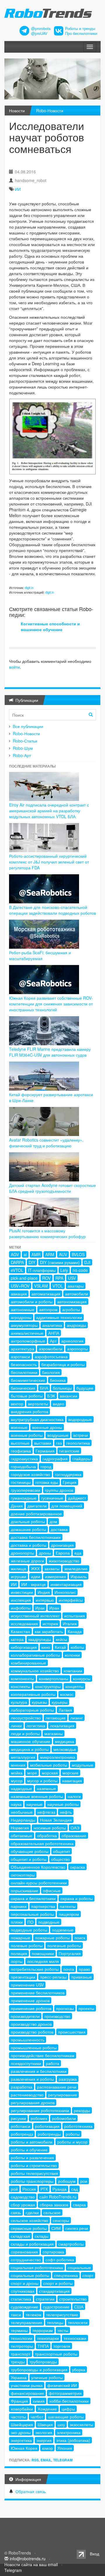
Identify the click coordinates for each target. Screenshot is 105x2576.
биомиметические (28, 1380)
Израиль (79, 1576)
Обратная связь (31, 2491)
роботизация (47, 2126)
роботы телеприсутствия (34, 2173)
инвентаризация (66, 1584)
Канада (75, 1631)
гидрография (55, 1459)
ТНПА (43, 2346)
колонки (72, 1655)
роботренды (49, 2134)
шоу (61, 2424)
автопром (48, 1309)
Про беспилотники (81, 33)
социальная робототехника (37, 2267)
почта (69, 1969)
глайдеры (82, 1459)
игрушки (19, 1576)
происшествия (72, 2032)
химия (39, 2401)
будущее (85, 1388)
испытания (75, 1616)
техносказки (75, 2338)
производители (25, 2016)
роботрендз (22, 2134)
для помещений (67, 1506)
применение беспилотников (38, 1993)
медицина (64, 1741)
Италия (70, 1623)
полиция (19, 1953)
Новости (17, 111)
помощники (43, 1953)
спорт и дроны (25, 2283)
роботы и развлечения (32, 2157)
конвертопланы (54, 1678)
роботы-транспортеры (32, 2181)
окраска (77, 1867)
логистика (36, 1726)
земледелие (76, 1569)
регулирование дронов (33, 2103)
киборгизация (24, 1647)
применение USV (27, 1985)
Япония (65, 2448)
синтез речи (77, 2228)
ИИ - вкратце (34, 1584)
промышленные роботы (34, 2048)
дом (53, 1521)
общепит (62, 1851)
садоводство (23, 2197)
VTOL (58, 1286)
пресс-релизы (53, 1977)
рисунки (18, 2118)
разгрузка (68, 2079)
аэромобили (51, 1349)
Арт (53, 1341)
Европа (63, 1553)
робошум (67, 2181)
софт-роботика (60, 2260)
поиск (80, 1938)
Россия (29, 2189)
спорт (88, 2275)
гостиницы (21, 1482)
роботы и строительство (34, 2165)
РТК (44, 2189)
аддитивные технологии (59, 1317)
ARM (50, 1254)
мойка (17, 1773)
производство (57, 2016)
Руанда (60, 2189)
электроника (69, 2432)
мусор (17, 1781)
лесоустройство (26, 1718)
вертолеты (38, 1404)
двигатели (37, 1506)
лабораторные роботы (32, 1710)
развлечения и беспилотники (39, 2071)
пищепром (69, 1914)
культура (19, 1702)
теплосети (78, 2322)
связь (16, 2212)
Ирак (40, 1608)
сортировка (53, 2252)
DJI (87, 1262)
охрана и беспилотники (33, 1898)
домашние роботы (28, 1529)
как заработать (49, 1631)
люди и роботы (25, 1733)
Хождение (47, 2409)
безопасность (24, 1364)
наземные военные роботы (37, 1796)
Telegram (63, 2460)
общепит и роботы (29, 1859)
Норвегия (20, 1828)
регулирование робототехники (40, 2110)
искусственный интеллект (35, 1616)
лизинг (77, 1718)
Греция (70, 1482)
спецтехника (66, 2275)
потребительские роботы (35, 1969)
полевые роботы (27, 1945)
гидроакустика (24, 1459)
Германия (45, 1451)
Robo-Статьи (25, 741)
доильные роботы (28, 1521)
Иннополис (65, 1592)
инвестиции (22, 1592)
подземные (63, 1930)
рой (14, 2189)
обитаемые (22, 1836)
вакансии (69, 1396)
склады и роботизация (32, 2244)
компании (73, 1671)
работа (52, 2063)
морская (50, 1773)
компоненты (22, 1678)
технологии (22, 2338)
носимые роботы (50, 1828)
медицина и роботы (30, 1749)
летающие (56, 1718)
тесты (63, 2330)
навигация (72, 1781)
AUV (63, 1254)
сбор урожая (23, 2205)
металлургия (23, 1757)
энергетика (21, 2440)
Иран (54, 1608)
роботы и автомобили (32, 2142)
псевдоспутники (26, 2063)
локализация (62, 1726)
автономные (23, 1309)
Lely (64, 1270)
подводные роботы (29, 1930)
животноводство (64, 1561)
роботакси (21, 2126)
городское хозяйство (30, 1474)
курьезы (39, 1702)
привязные (82, 1977)
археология (72, 1341)
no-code (80, 1270)
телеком (34, 2315)
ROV (47, 1278)
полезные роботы (64, 1945)
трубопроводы (43, 2362)
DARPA (17, 1262)
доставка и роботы (29, 1545)
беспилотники (24, 1372)
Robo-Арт (22, 755)
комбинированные (28, 1663)
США (79, 2307)
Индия (44, 1592)
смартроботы (71, 2244)
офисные (52, 1890)
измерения (55, 1576)
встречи (81, 1435)
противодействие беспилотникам (43, 2055)
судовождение (24, 2307)
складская (20, 2236)
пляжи (17, 1922)
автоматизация (46, 1294)
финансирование (27, 2393)
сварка (79, 2205)
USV (72, 1278)
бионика (58, 1380)
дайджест (77, 1498)
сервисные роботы (29, 2228)
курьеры (60, 1702)
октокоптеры (23, 1875)
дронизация (62, 1545)
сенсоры (61, 2220)
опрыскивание (24, 1890)
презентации (23, 1977)
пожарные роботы (52, 1938)
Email (46, 2460)
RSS (35, 2460)
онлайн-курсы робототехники (39, 1883)
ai (25, 1254)
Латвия (65, 1710)
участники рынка (27, 2385)
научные (34, 1804)
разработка (22, 2087)
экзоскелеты (81, 2424)
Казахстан (20, 1631)
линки (16, 1726)
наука (16, 1804)
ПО (30, 1922)
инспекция (21, 1600)
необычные (22, 1812)
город (46, 1466)
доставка (59, 1529)
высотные (20, 1443)
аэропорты (77, 1349)
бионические (23, 1388)
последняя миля (43, 1961)
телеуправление (27, 2322)
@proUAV (39, 33)
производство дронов (31, 2024)
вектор (17, 1404)
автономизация (72, 1302)
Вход (94, 2554)
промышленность (28, 2040)
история (50, 1623)
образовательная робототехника (42, 1843)
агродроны (21, 1317)
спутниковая (23, 2291)
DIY (32, 1262)
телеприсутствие (62, 2315)
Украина (19, 2377)
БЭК (51, 1396)
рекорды (82, 2110)
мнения (18, 1765)
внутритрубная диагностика (37, 1419)
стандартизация (54, 2291)
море (32, 1773)
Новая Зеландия (56, 1820)
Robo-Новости (50, 111)
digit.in (29, 588)
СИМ (56, 2228)
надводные (21, 1788)
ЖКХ (35, 1569)
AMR (36, 1254)
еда (78, 1553)
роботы (73, 2134)
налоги (74, 1796)
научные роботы (63, 1804)
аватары (76, 1286)
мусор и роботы (42, 1781)
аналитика (52, 1325)
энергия (44, 2440)
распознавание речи (57, 2087)
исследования (24, 1623)
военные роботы (27, 1435)
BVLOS (78, 1254)
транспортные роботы (56, 2354)
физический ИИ (62, 2385)
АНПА (54, 1333)
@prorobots (41, 29)
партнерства (43, 1906)
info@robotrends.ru (28, 2559)
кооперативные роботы (33, 1694)
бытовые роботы (27, 1396)
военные (19, 1427)
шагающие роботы (66, 2417)
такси (16, 2315)
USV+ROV (20, 1286)
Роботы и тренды (80, 29)
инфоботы (21, 1608)
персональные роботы (32, 1914)
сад (75, 2189)
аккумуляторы (24, 1325)
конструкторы (48, 1686)
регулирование (63, 2095)
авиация (19, 1294)
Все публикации (28, 726)
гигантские (69, 1451)
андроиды (76, 1325)
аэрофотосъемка (51, 1356)
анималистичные (27, 1333)
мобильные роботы (49, 1765)
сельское (52, 2212)
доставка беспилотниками (36, 1537)
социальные (79, 2267)
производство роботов (32, 2032)
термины (19, 2330)
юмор (47, 2448)
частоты (18, 2417)
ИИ (18, 189)
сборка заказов (54, 2205)
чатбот (37, 2417)
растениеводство (27, 2095)
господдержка (68, 1474)
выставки (43, 1443)
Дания (17, 1506)
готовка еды (47, 1482)
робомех (39, 2118)
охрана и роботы (77, 1898)
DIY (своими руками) (60, 1262)
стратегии (45, 2299)
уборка (79, 2370)
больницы (62, 1388)
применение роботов (31, 2008)
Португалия (70, 1953)
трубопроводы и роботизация (39, 2370)
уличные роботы (47, 2377)
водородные (80, 1419)
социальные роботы (30, 2275)
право (84, 1969)
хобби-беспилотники (69, 2401)
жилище (19, 1569)
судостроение (56, 2307)
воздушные (58, 1435)
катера (17, 1639)
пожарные (21, 1938)
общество (60, 1859)
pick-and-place (24, 1278)
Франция (19, 2401)
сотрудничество (26, 2260)
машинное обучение (30, 1741)
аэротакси (20, 1356)
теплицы (55, 2322)
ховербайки (22, 2409)
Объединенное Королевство (38, 1867)
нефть (66, 1812)
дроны (45, 1553)
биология (51, 1372)
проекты (86, 2008)
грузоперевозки (26, 1490)
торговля (62, 2346)
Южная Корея (24, 2448)
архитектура (22, 1349)
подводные (49, 1922)
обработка (47, 1836)
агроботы (71, 1309)
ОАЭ (75, 1828)
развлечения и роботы (32, 2079)
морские (70, 1773)
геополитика (78, 1443)
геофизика (21, 1451)
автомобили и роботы (32, 1302)
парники (19, 1906)
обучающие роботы (30, 1851)
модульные (83, 1765)
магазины (54, 1733)
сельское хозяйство (29, 2220)
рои (84, 2181)
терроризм (43, 2330)
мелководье (65, 1749)
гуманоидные (24, 1498)
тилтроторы (22, 2346)
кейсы (61, 1639)
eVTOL (17, 1270)
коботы (77, 1647)
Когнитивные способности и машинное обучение (50, 626)
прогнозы (65, 2008)
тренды (18, 2362)
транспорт (21, 2354)
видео (58, 1404)
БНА (44, 1388)
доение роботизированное (36, 1514)
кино (46, 1647)
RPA (59, 1278)
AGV (15, 1254)
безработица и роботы (63, 1364)
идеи (36, 1576)
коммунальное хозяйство (35, 1671)
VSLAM (41, 1286)
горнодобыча (23, 1466)
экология (44, 2432)
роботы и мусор (72, 2142)
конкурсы (82, 1678)
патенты (68, 1906)
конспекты (21, 1686)
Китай (60, 1647)
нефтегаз (46, 1812)
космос (67, 1694)
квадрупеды (40, 1639)
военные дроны (47, 1427)
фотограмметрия (65, 2393)
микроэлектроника (58, 1757)
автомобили (77, 1294)
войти (14, 667)
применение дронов (30, 2000)
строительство (73, 2299)
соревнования (24, 2252)
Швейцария (22, 2424)
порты (17, 1961)
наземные (46, 1788)
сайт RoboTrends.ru (58, 2197)
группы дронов (59, 1490)
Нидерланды (23, 1820)
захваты (52, 1569)
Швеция (45, 2424)
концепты (74, 1686)
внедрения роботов (29, 1411)
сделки (32, 2212)
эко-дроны (21, 2432)
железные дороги (27, 1561)
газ (59, 1443)
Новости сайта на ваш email (31, 2564)
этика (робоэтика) (73, 2440)
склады (42, 2236)
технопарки (48, 2338)
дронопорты (22, 1553)
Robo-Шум (23, 748)
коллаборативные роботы (35, 1655)
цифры (68, 2409)
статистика (21, 2299)
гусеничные (52, 1498)
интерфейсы (71, 1600)
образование (74, 1836)
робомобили (64, 2118)
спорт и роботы (58, 2283)
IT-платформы (42, 1270)
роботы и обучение (29, 2150)
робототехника (78, 2126)
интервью (45, 1600)
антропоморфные (28, 1341)
